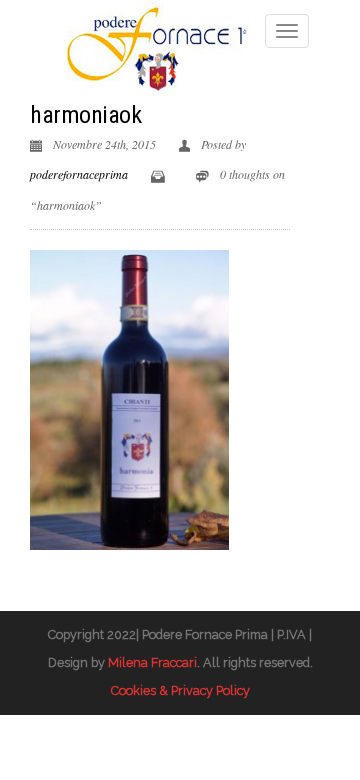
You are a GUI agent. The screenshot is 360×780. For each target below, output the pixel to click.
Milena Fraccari (152, 662)
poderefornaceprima (79, 174)
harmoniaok (85, 115)
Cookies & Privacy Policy (180, 690)
